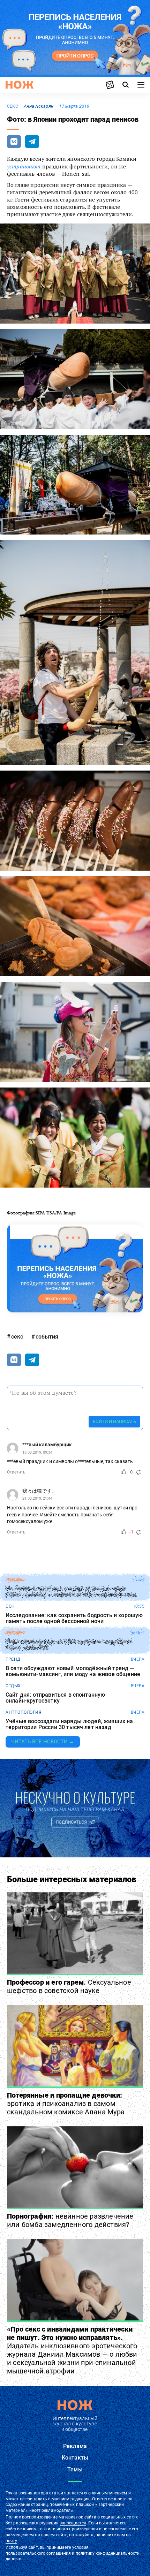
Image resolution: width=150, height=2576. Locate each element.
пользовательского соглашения (38, 2553)
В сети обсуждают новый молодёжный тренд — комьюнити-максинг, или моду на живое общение (73, 1671)
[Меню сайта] (141, 85)
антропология (24, 1712)
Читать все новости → (43, 1742)
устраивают (24, 166)
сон (10, 1606)
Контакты (75, 2458)
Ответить (16, 1472)
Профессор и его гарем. (69, 1986)
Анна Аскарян (39, 106)
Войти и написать (114, 1421)
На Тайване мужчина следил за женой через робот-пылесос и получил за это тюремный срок (71, 1592)
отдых (13, 1686)
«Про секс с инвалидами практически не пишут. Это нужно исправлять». (72, 2350)
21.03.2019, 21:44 (37, 1498)
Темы (75, 2469)
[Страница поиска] (126, 85)
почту (11, 2541)
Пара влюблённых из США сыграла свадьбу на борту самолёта (69, 1645)
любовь (15, 1633)
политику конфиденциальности (108, 2553)
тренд (13, 1659)
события (47, 1337)
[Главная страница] (20, 85)
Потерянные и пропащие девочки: (66, 2104)
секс (13, 106)
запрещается (73, 2523)
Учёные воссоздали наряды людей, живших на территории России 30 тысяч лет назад (69, 1724)
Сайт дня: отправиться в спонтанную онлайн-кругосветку (55, 1698)
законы (15, 1580)
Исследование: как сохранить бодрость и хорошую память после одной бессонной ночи (74, 1618)
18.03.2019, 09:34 (37, 1452)
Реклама (75, 2446)
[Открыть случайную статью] (110, 85)
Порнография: (70, 2220)
